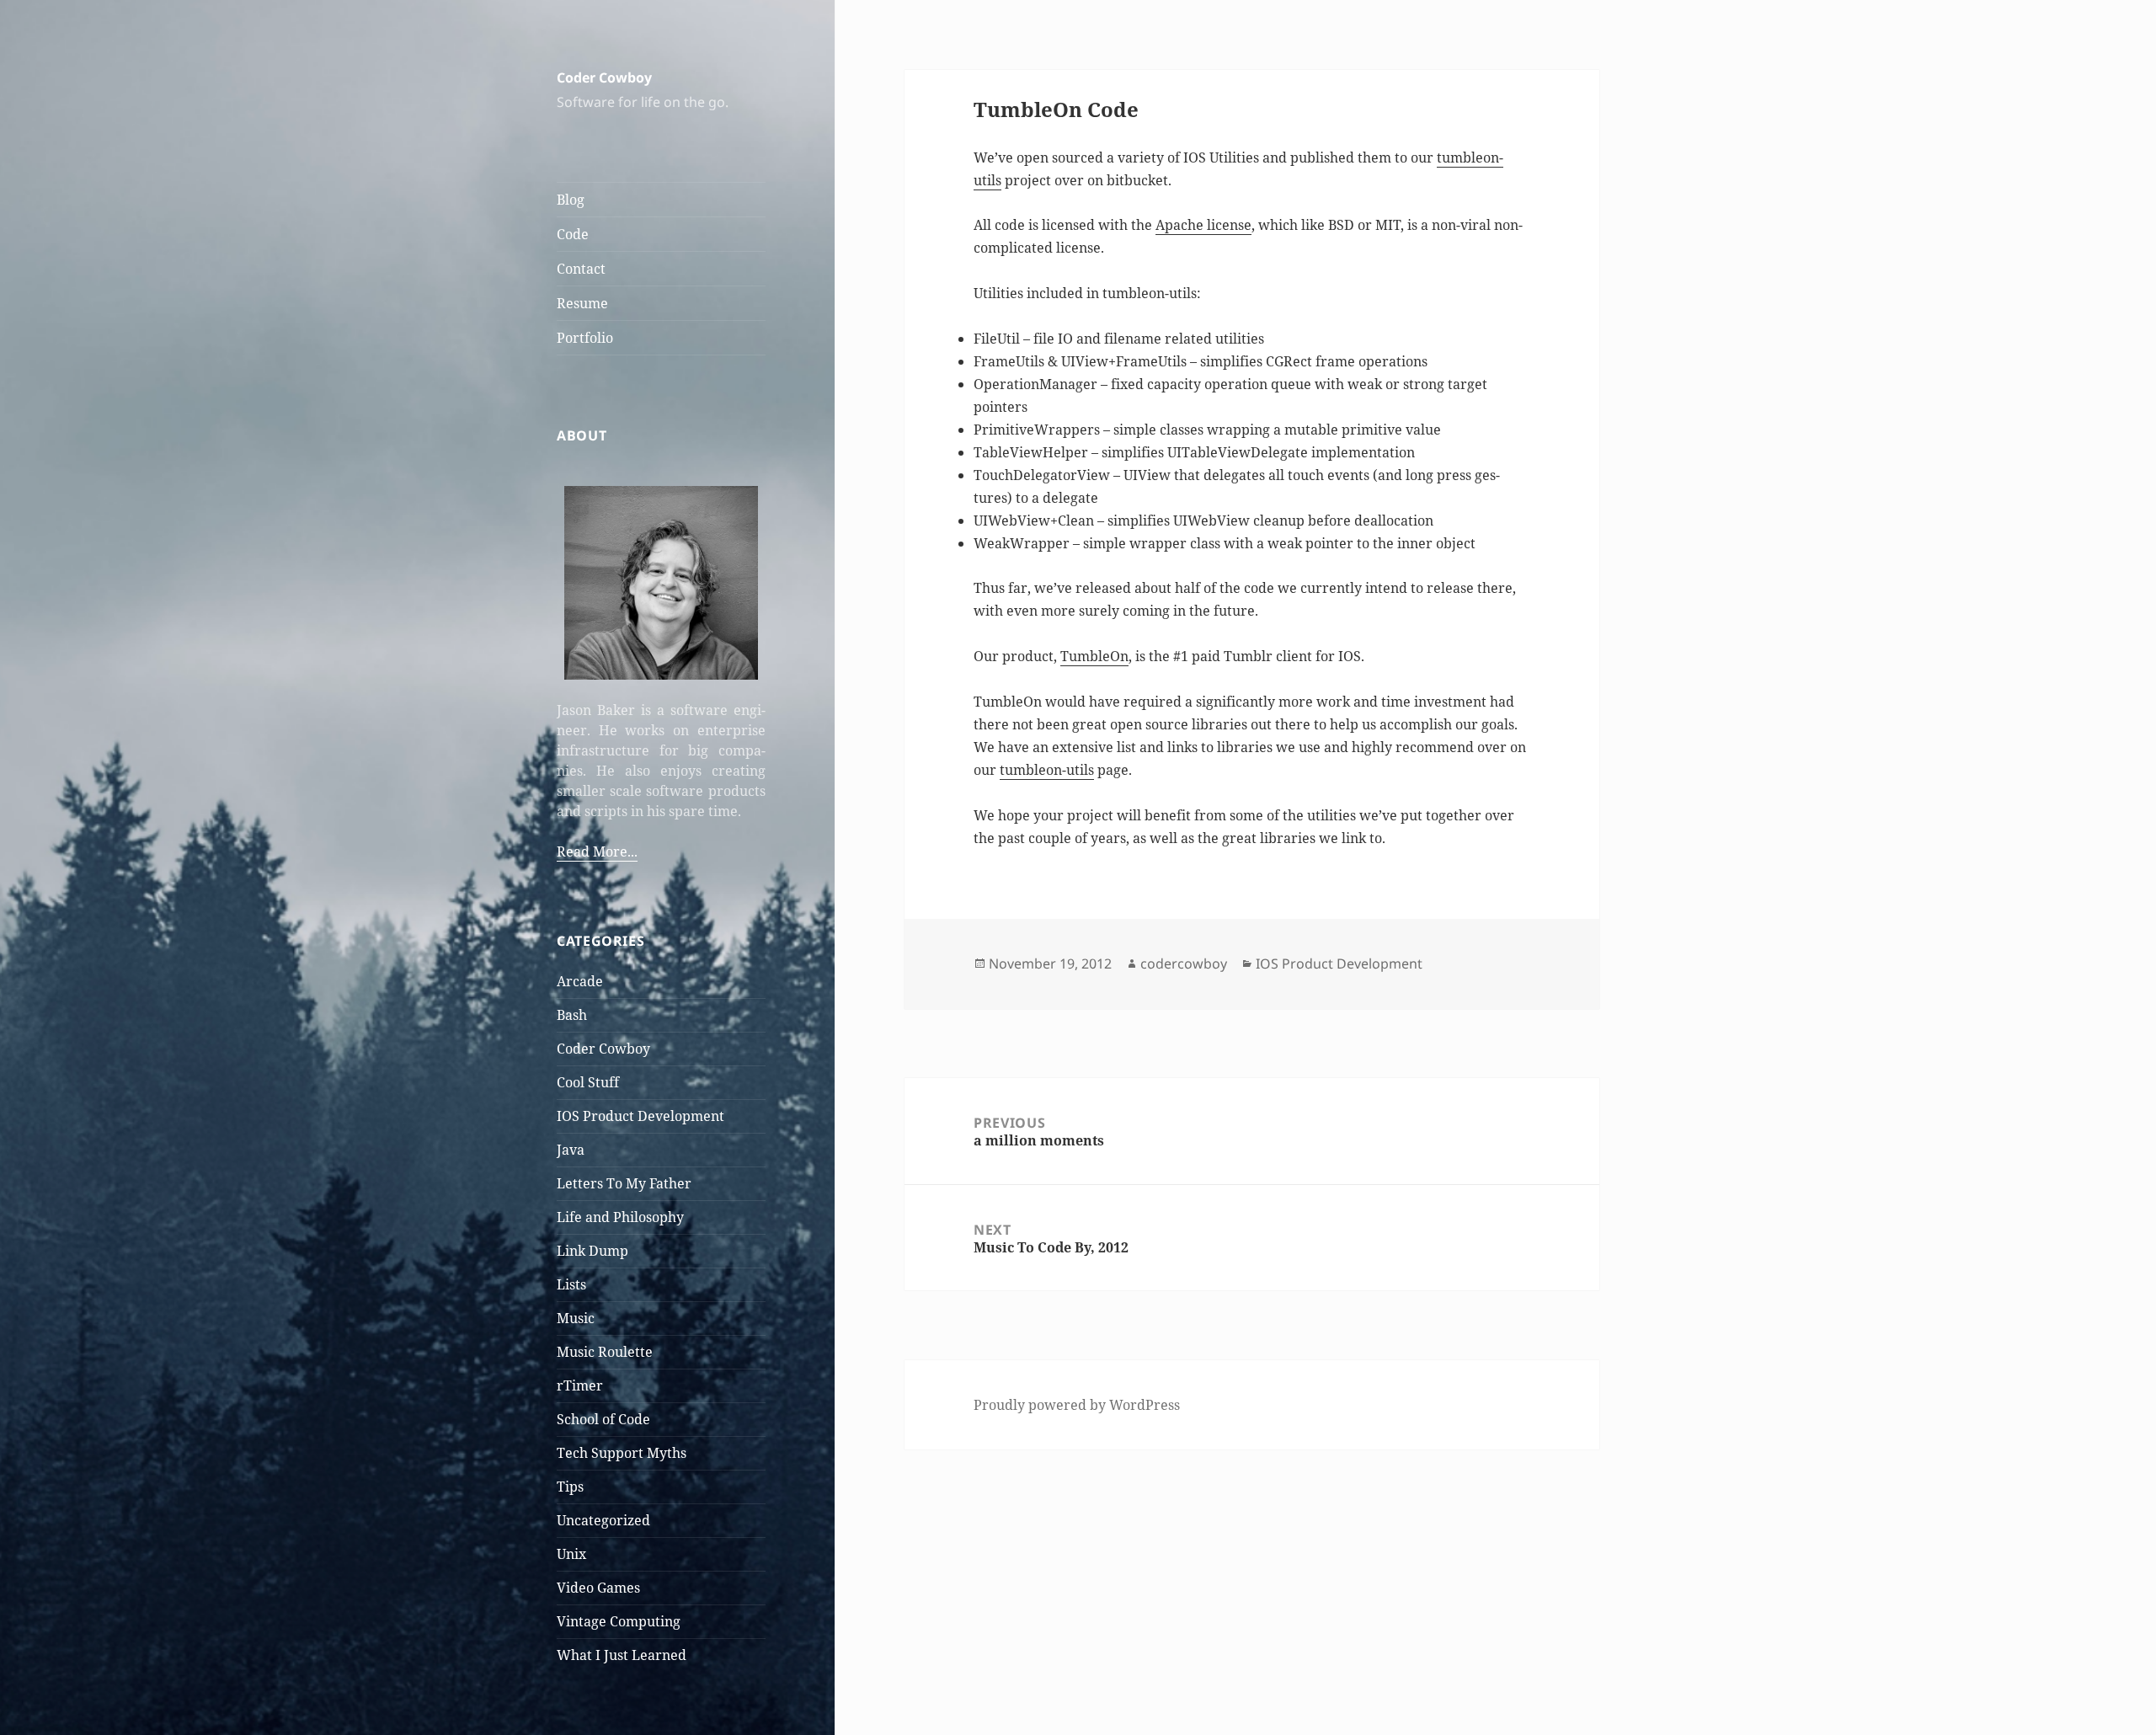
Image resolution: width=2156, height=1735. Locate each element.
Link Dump (592, 1251)
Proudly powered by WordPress (1077, 1405)
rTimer (580, 1385)
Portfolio (585, 338)
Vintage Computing (619, 1621)
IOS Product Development (640, 1116)
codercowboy (1184, 964)
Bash (572, 1015)
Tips (570, 1487)
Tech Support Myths (622, 1453)
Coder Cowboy (604, 77)
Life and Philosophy (620, 1217)
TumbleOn (1094, 656)
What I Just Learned (622, 1655)
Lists (571, 1284)
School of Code (603, 1419)
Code (573, 234)
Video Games (598, 1588)
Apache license (1203, 225)
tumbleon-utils (1047, 770)
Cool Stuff (588, 1082)
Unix (571, 1554)
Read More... (597, 851)
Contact (581, 269)
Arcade (580, 981)
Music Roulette (605, 1352)
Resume (582, 303)
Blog (571, 200)
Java (571, 1150)
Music (576, 1318)
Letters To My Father (624, 1183)
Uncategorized (603, 1520)
